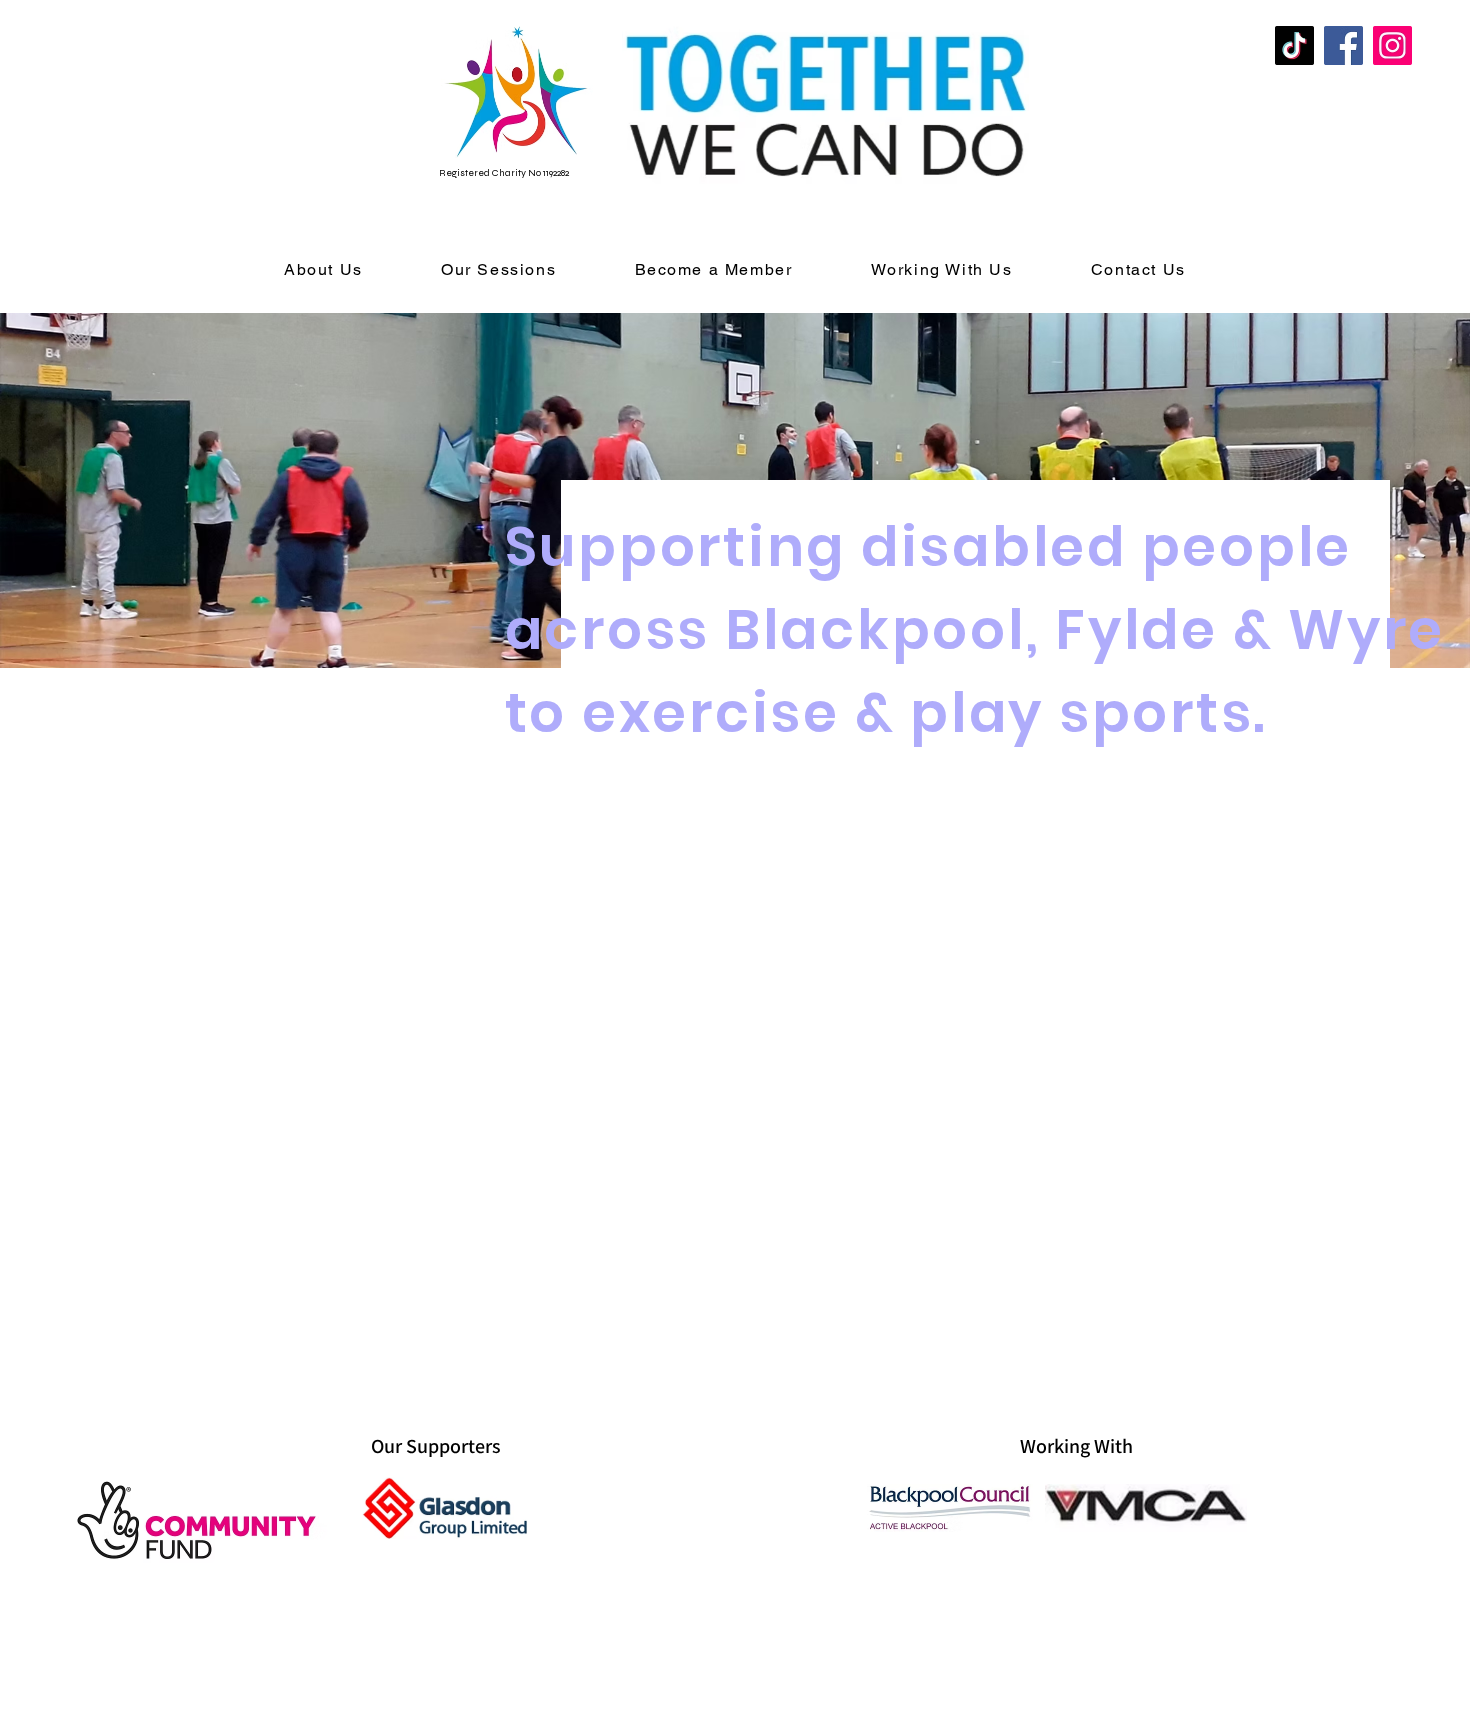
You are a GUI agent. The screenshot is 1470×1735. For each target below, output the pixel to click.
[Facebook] (1343, 45)
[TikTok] (1294, 45)
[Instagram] (1392, 45)
